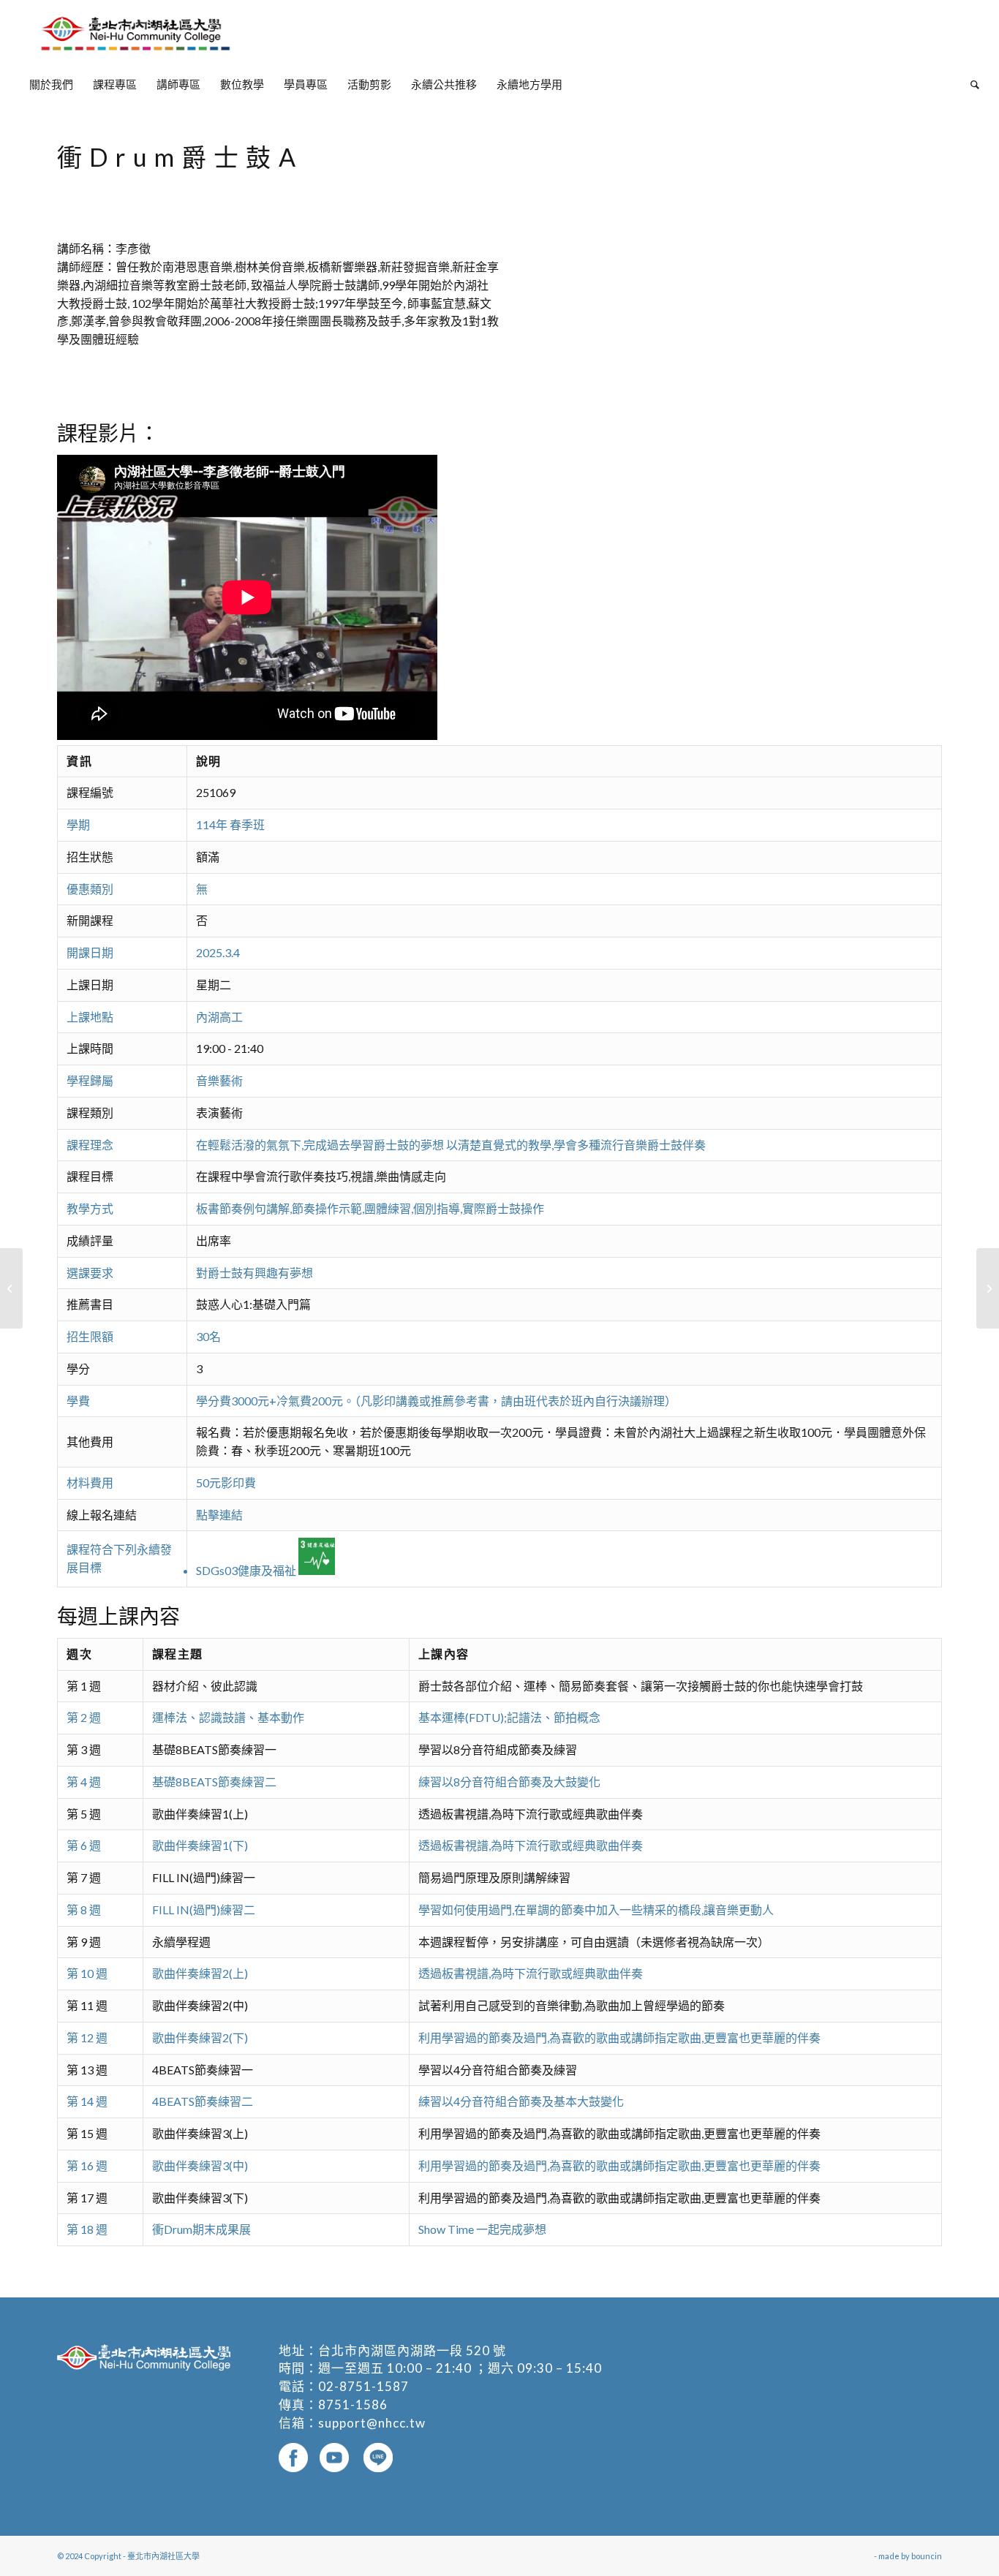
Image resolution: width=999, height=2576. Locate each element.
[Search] (970, 84)
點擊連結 (219, 1515)
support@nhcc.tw (372, 2423)
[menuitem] (51, 84)
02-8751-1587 (363, 2386)
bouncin (927, 2556)
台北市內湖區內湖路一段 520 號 (412, 2350)
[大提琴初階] (11, 1288)
